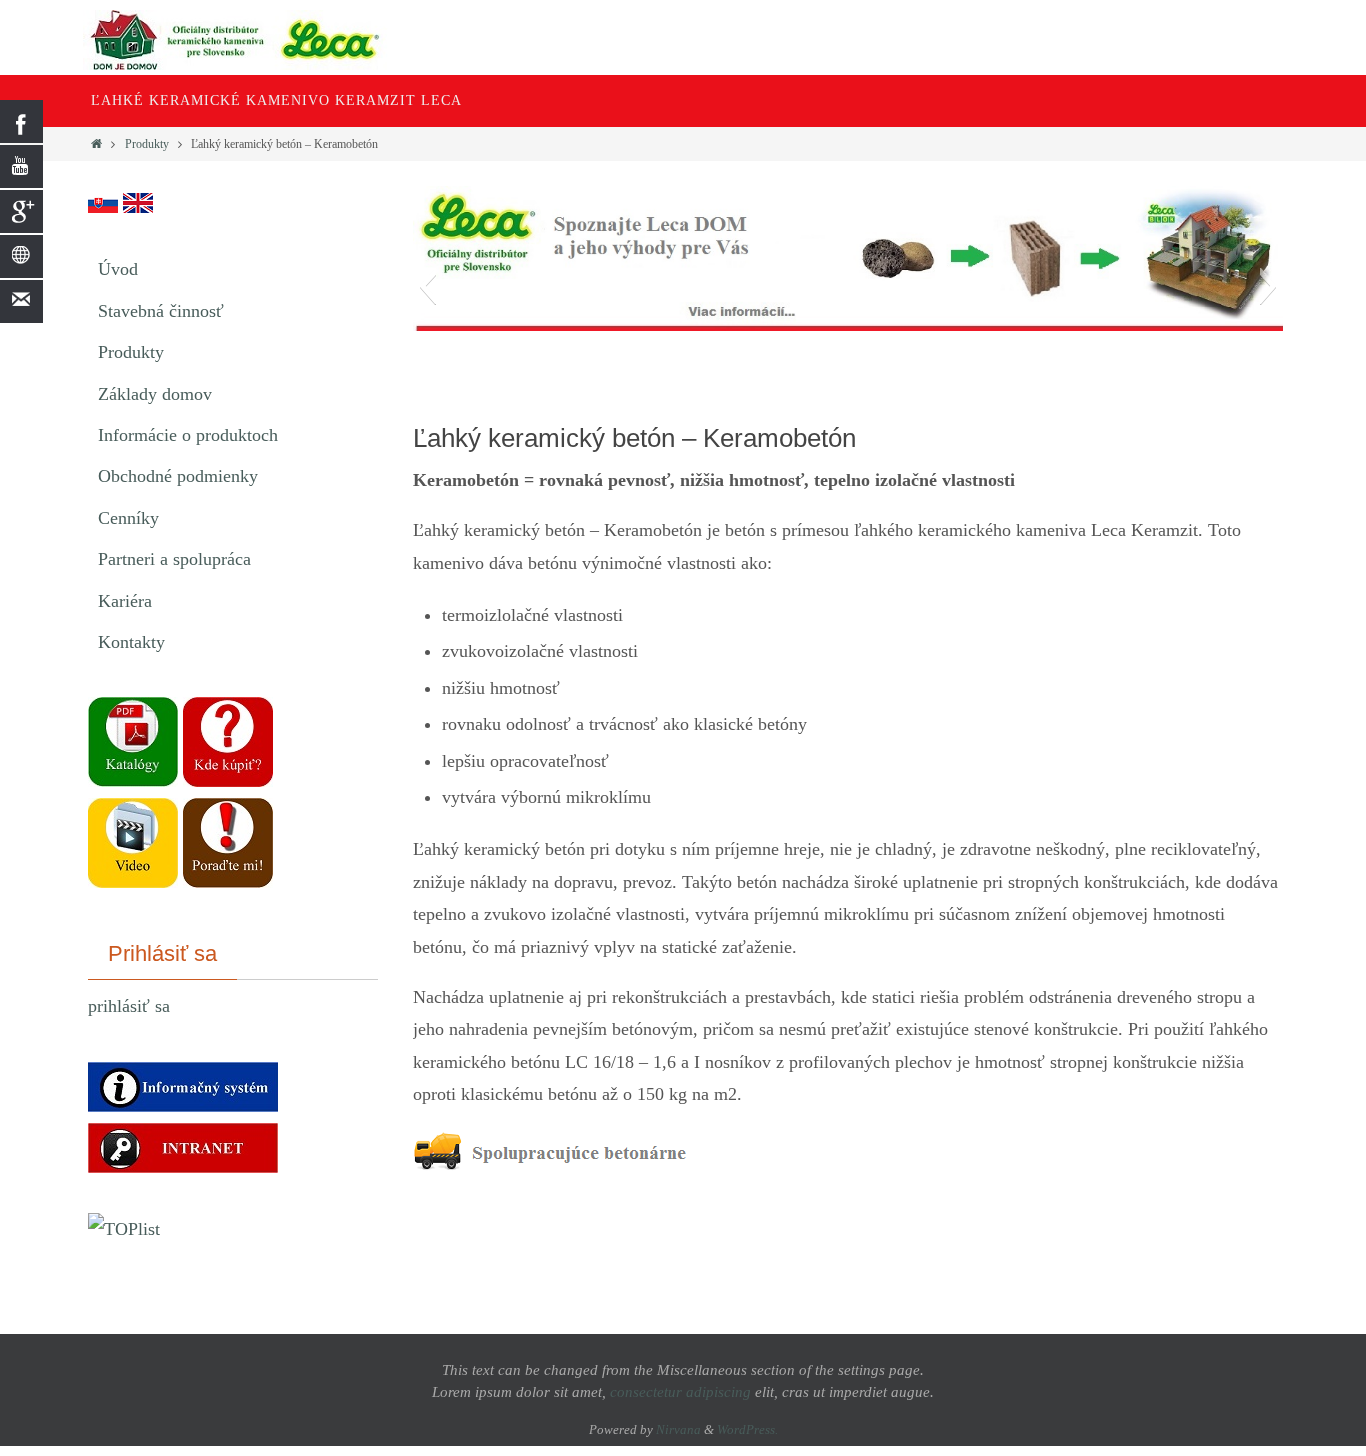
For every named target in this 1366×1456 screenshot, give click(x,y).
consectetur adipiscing (680, 1392)
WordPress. (747, 1429)
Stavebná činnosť (161, 311)
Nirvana (678, 1429)
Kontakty (131, 642)
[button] (427, 286)
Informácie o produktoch (188, 435)
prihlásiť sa (129, 1006)
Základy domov (155, 394)
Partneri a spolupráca (174, 559)
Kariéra (125, 601)
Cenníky (128, 518)
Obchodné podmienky (178, 476)
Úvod (118, 269)
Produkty (147, 144)
